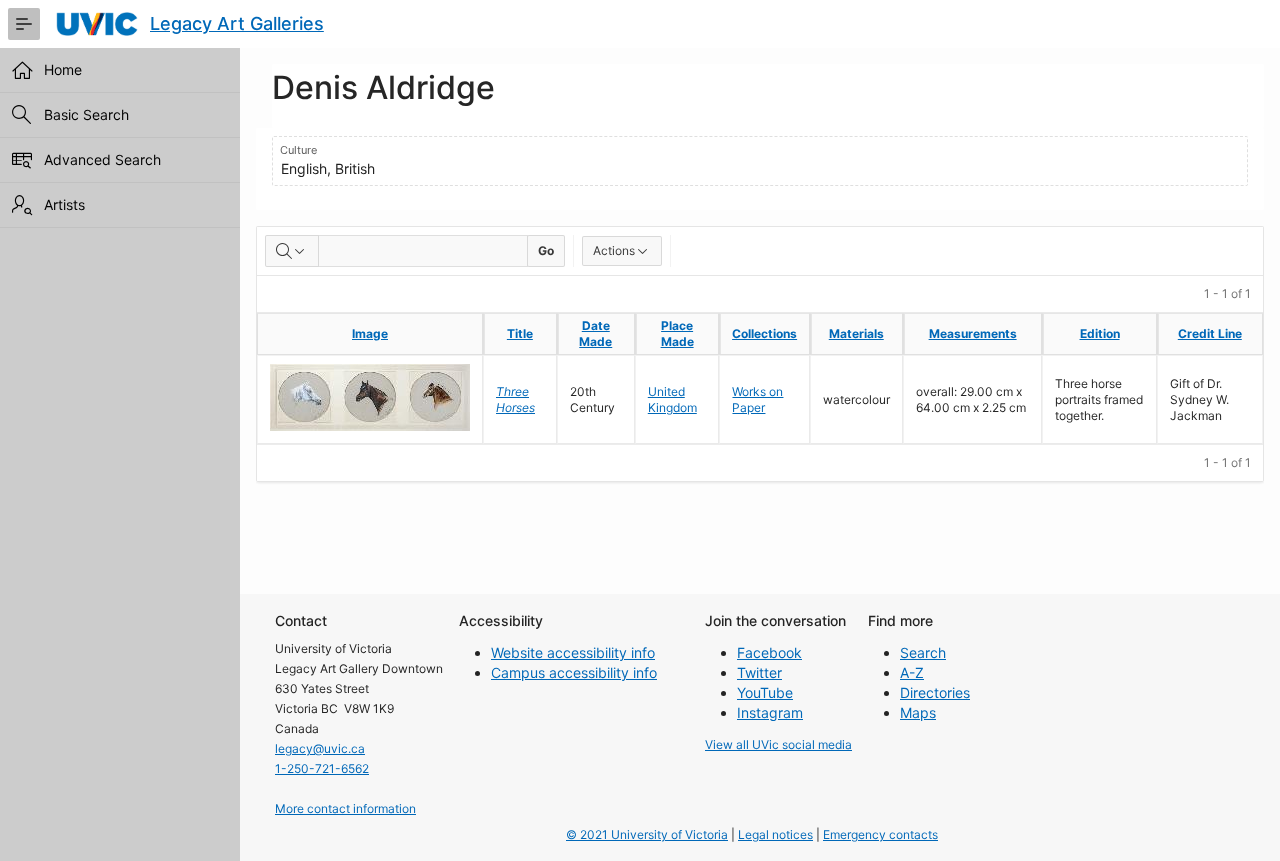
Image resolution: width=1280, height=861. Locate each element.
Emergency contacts (880, 834)
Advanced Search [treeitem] (102, 159)
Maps (918, 712)
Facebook (769, 652)
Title (520, 333)
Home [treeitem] (63, 69)
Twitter (759, 672)
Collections (764, 333)
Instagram (770, 712)
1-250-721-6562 (322, 768)
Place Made (677, 333)
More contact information (345, 808)
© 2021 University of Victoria (647, 834)
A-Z (912, 672)
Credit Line (1210, 333)
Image (370, 333)
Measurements (973, 333)
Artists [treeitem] (64, 204)
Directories (935, 692)
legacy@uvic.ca (320, 748)
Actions (614, 250)
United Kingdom (672, 399)
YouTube (765, 692)
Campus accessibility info (574, 672)
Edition (1100, 333)
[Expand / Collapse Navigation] (24, 24)
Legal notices (775, 834)
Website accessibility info (573, 652)
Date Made (595, 333)
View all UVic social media (778, 744)
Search (923, 652)
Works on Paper (757, 399)
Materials (856, 333)
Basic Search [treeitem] (86, 114)
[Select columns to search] (292, 251)
